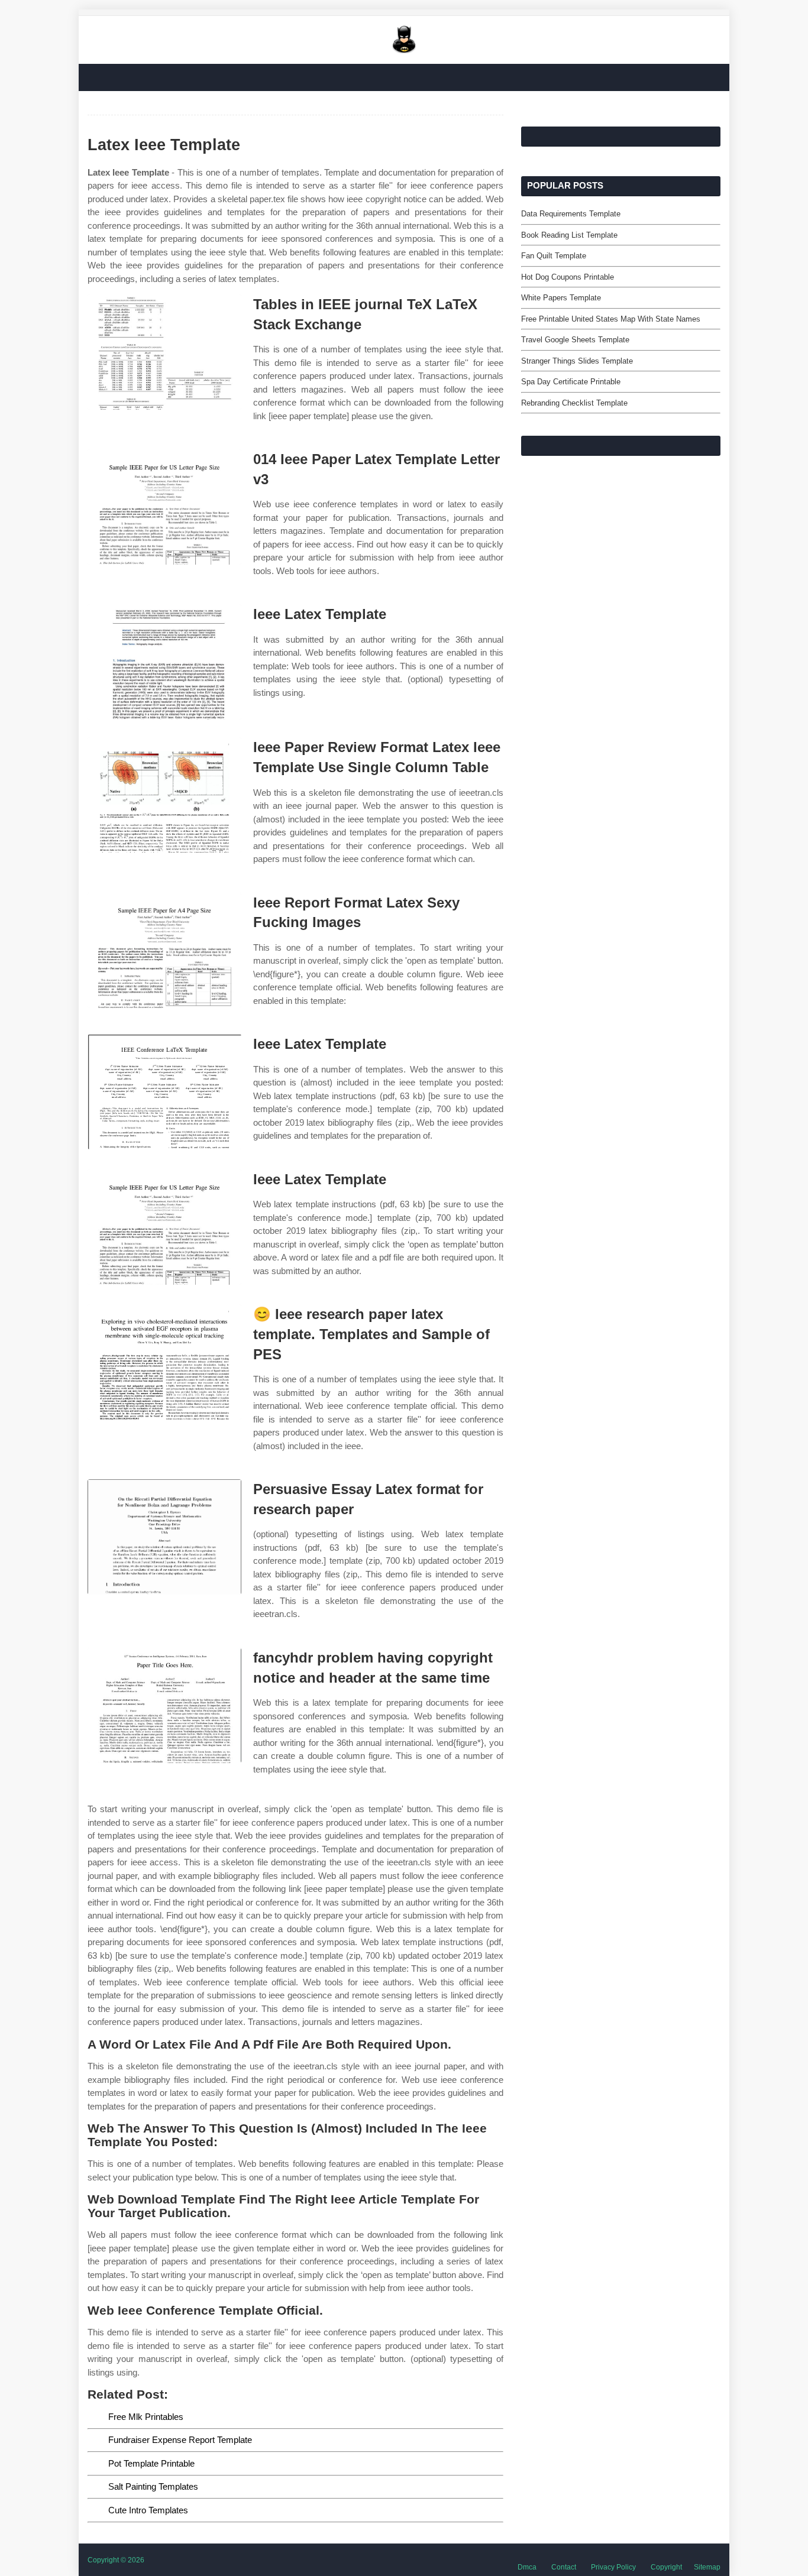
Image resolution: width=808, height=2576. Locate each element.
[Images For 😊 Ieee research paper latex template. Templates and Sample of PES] (164, 1362)
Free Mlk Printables (146, 2417)
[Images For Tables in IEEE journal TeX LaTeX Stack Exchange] (164, 352)
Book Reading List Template (569, 235)
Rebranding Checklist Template (574, 403)
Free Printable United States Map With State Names (611, 319)
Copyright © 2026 (116, 2560)
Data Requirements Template (571, 214)
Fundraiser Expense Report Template (180, 2440)
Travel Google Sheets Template (575, 340)
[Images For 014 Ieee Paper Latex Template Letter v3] (164, 507)
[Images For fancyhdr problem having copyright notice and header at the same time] (164, 1705)
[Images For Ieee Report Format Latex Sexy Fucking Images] (164, 950)
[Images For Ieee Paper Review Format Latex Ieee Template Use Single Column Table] (164, 795)
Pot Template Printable (151, 2463)
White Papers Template (561, 298)
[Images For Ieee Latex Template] (164, 662)
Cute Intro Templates (148, 2510)
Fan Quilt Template (554, 256)
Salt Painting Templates (153, 2486)
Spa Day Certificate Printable (571, 382)
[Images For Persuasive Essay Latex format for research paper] (164, 1537)
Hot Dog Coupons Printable (568, 277)
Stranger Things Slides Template (577, 361)
